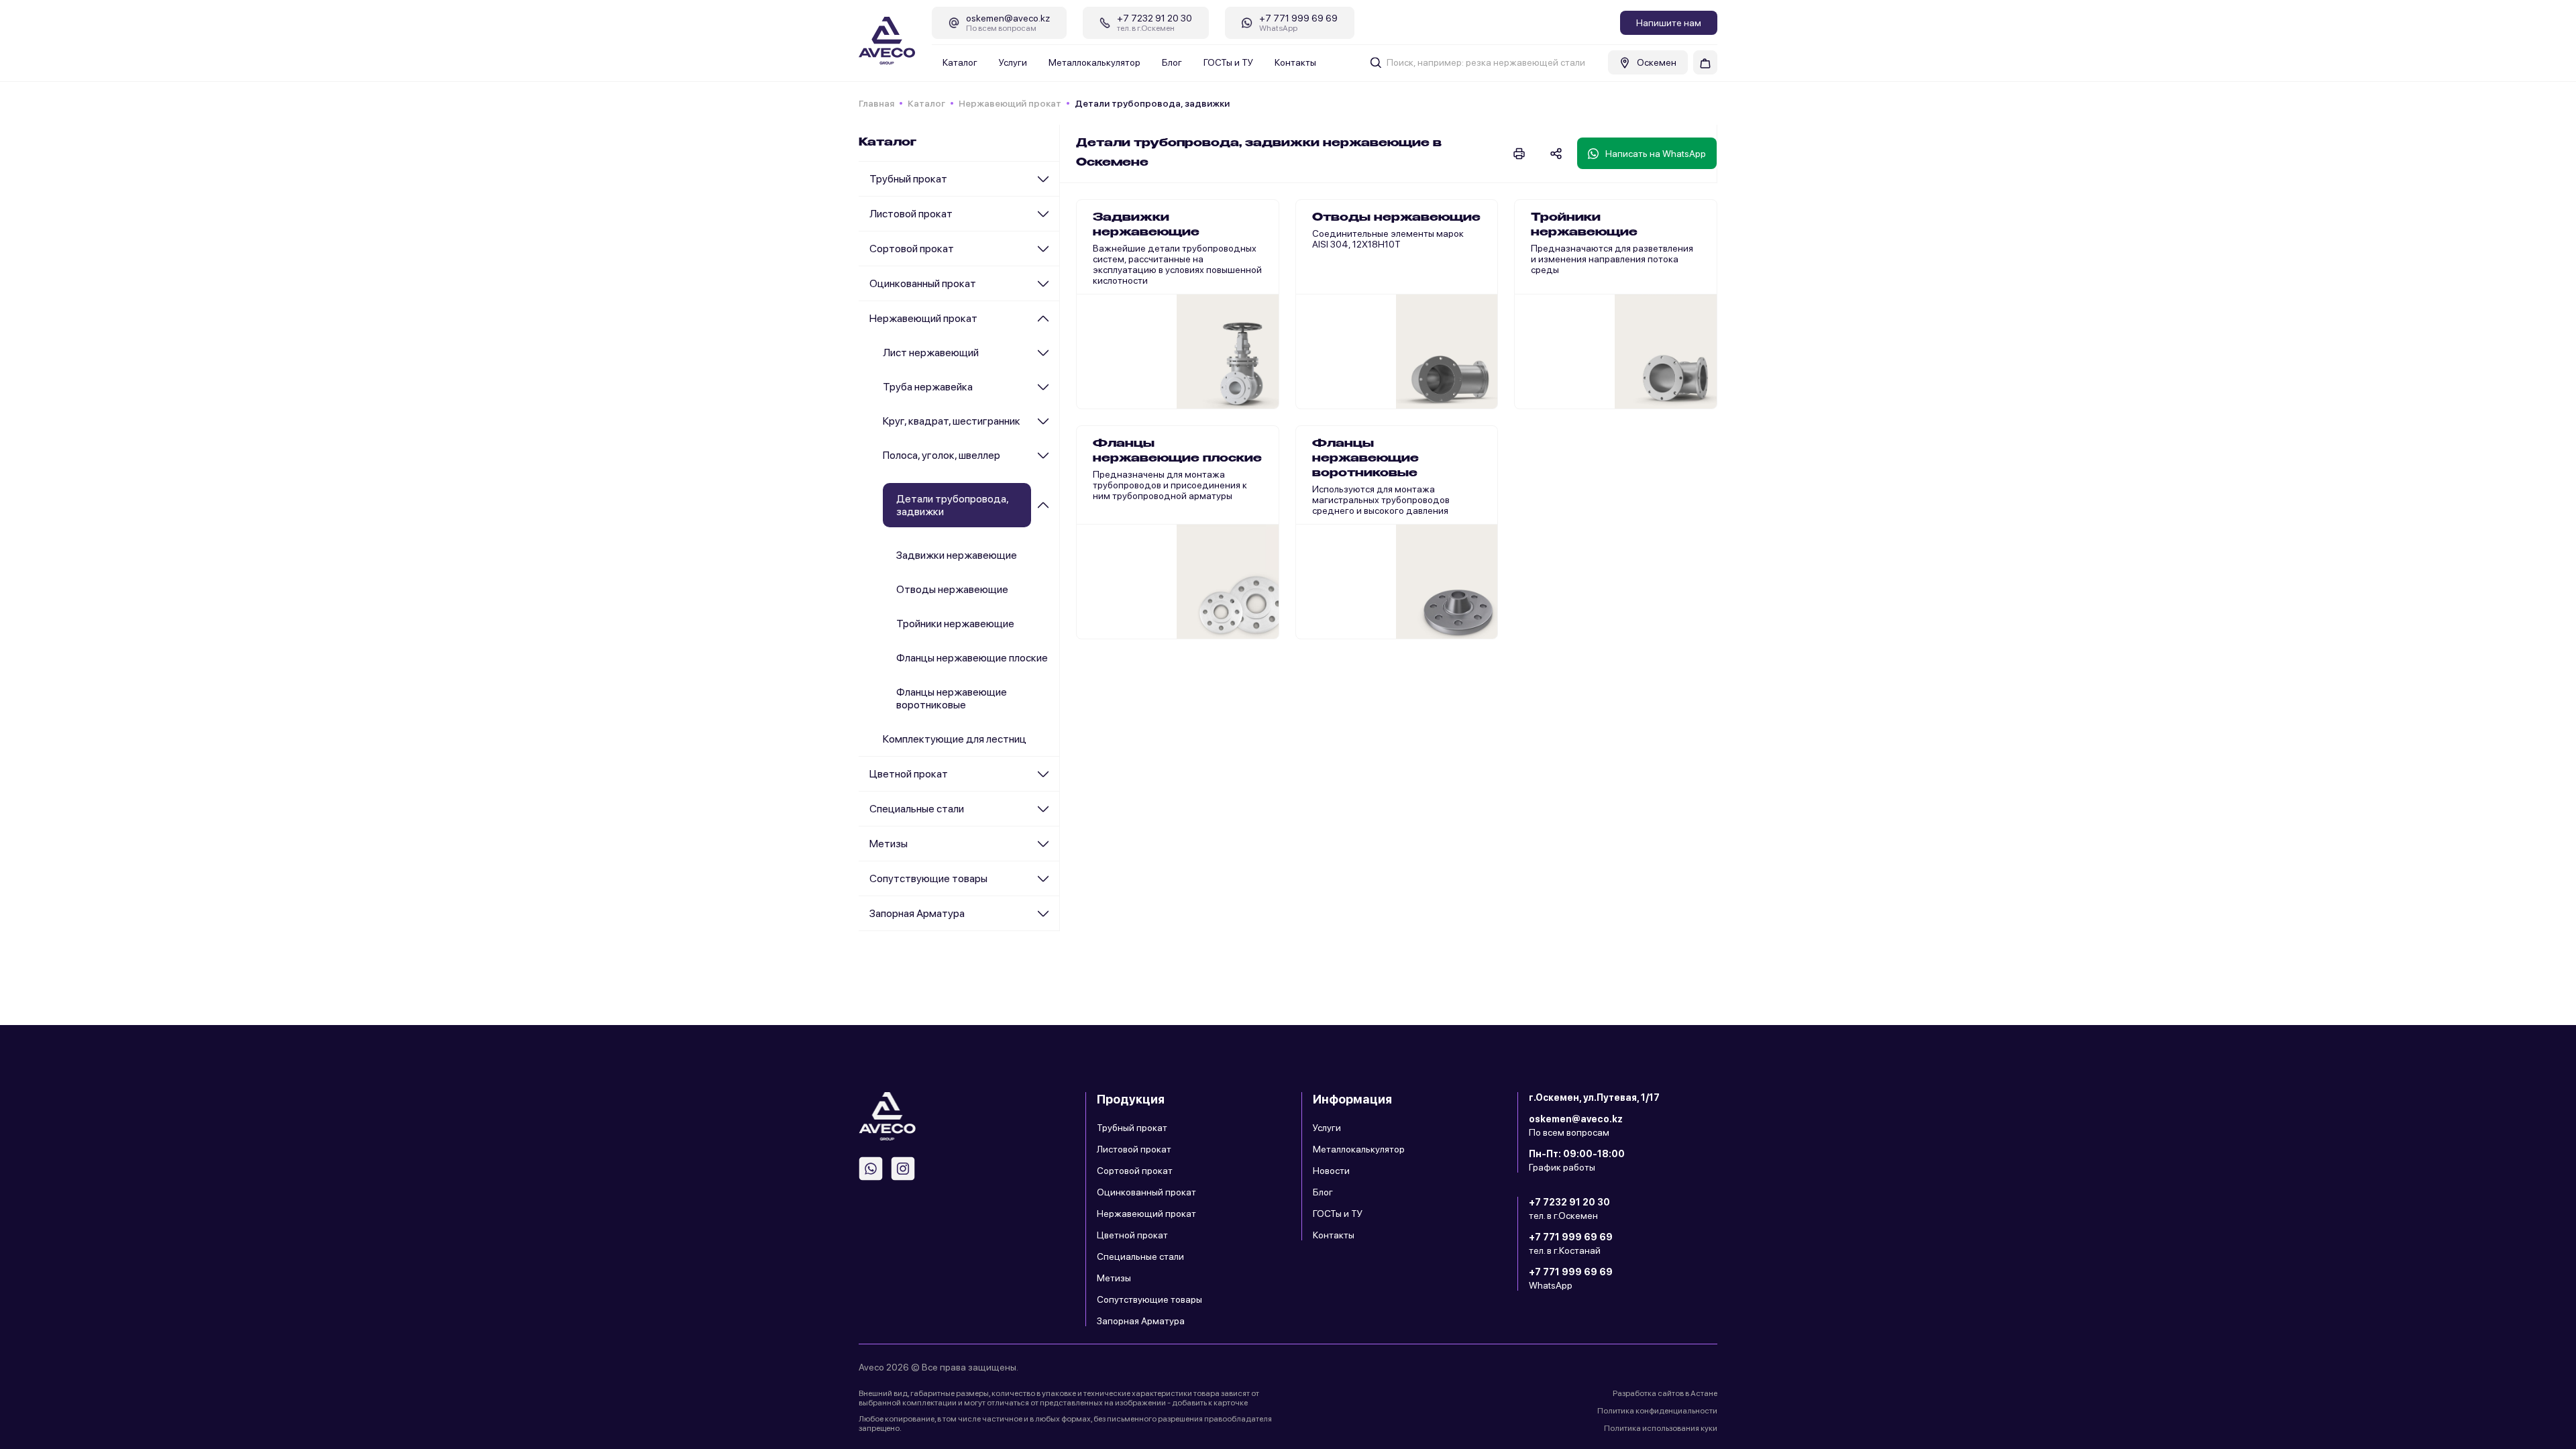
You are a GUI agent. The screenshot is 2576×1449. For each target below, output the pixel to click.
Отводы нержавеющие (952, 589)
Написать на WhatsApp (1656, 154)
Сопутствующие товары (928, 878)
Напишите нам (1669, 23)
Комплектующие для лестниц (955, 739)
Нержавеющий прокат (1010, 103)
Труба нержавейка (928, 387)
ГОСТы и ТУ (1228, 62)
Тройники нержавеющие (955, 624)
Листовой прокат (911, 214)
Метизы (889, 844)
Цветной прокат (909, 774)
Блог (1172, 62)
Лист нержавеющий (931, 353)
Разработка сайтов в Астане (1665, 1393)
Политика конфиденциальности (1657, 1411)
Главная (876, 103)
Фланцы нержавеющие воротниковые (952, 698)
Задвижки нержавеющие (957, 555)
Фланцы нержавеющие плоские (972, 658)
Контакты (1295, 62)
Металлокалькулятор (1094, 62)
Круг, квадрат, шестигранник (952, 421)
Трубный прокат (908, 179)
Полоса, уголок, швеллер (942, 455)
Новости (1331, 1171)
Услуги (1013, 62)
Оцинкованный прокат (923, 283)
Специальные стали (917, 809)
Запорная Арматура (917, 913)
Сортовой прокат (912, 249)
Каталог (960, 62)
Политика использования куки (1661, 1428)
